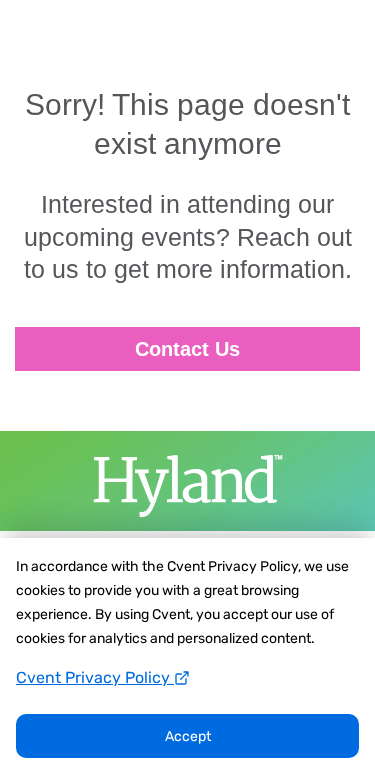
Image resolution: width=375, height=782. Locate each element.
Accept (188, 736)
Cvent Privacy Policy (95, 677)
